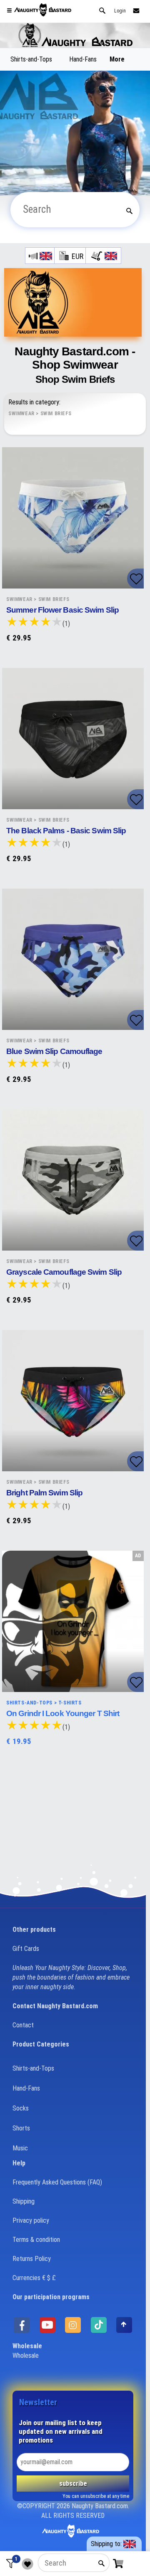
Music (20, 2148)
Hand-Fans (83, 59)
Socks (21, 2108)
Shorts (21, 2128)
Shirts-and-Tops (31, 59)
